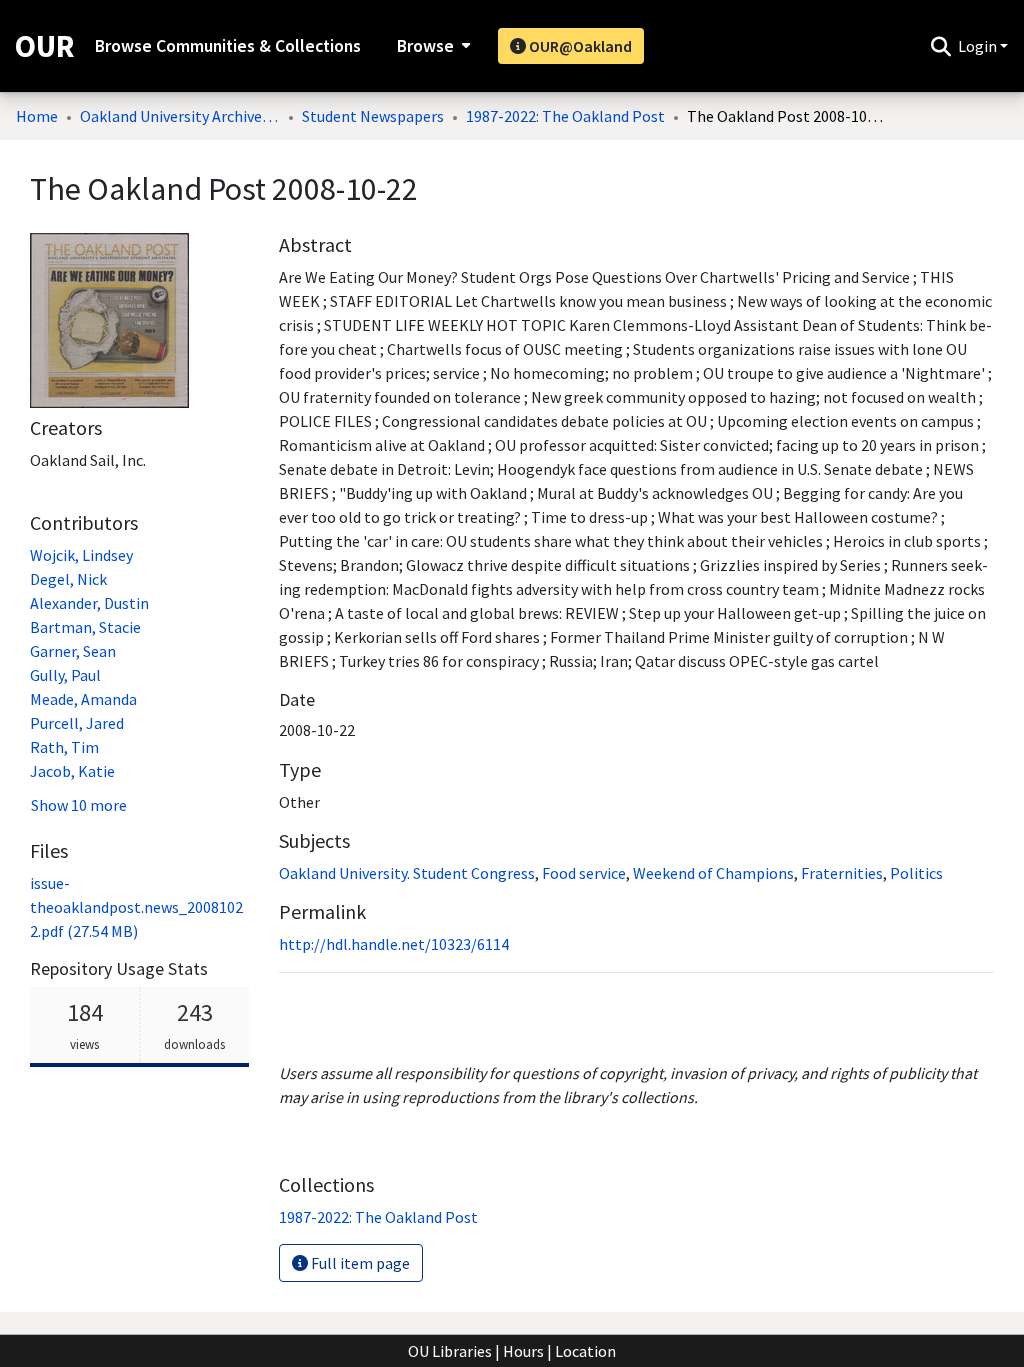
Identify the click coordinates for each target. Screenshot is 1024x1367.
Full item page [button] (359, 1263)
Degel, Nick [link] (68, 579)
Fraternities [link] (842, 873)
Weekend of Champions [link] (713, 873)
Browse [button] (425, 46)
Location (585, 1351)
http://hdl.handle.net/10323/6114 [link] (394, 944)
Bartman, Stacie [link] (85, 627)
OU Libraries (450, 1351)
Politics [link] (916, 873)
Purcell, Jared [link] (77, 723)
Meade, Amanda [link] (83, 699)
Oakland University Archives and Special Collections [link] (180, 116)
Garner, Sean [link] (73, 651)
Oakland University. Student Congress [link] (407, 873)
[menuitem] (431, 46)
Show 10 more (79, 805)
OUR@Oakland (579, 46)
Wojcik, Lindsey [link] (81, 555)
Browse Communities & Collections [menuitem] (228, 46)
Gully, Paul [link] (65, 675)
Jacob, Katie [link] (72, 771)
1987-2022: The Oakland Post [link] (565, 116)
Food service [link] (584, 873)
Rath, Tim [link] (64, 747)
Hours (523, 1351)
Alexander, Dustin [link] (89, 603)
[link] (136, 907)
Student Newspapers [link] (373, 116)
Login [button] (979, 46)
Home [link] (37, 116)
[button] (940, 46)
